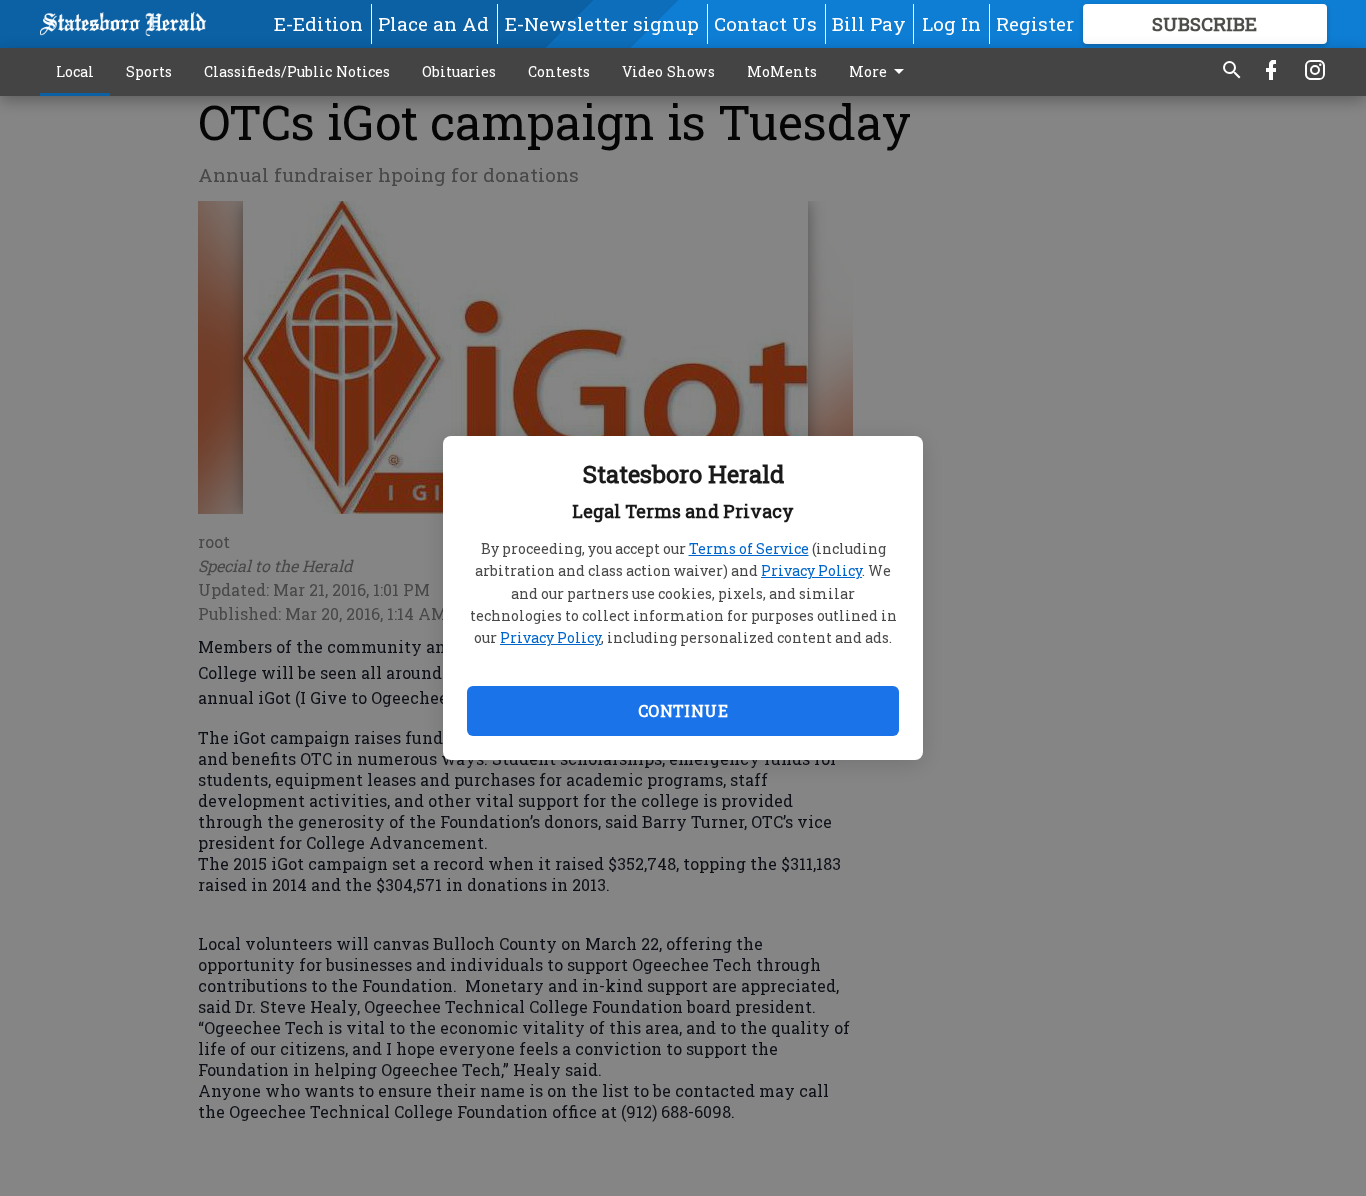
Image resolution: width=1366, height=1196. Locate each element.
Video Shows (668, 71)
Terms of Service (749, 548)
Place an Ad (433, 23)
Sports (149, 71)
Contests (559, 71)
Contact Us (765, 23)
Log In (951, 23)
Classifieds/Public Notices (297, 71)
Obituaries (459, 71)
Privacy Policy (811, 570)
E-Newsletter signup (602, 23)
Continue (683, 710)
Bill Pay (869, 23)
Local (75, 71)
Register (1035, 23)
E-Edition (318, 23)
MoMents (782, 71)
